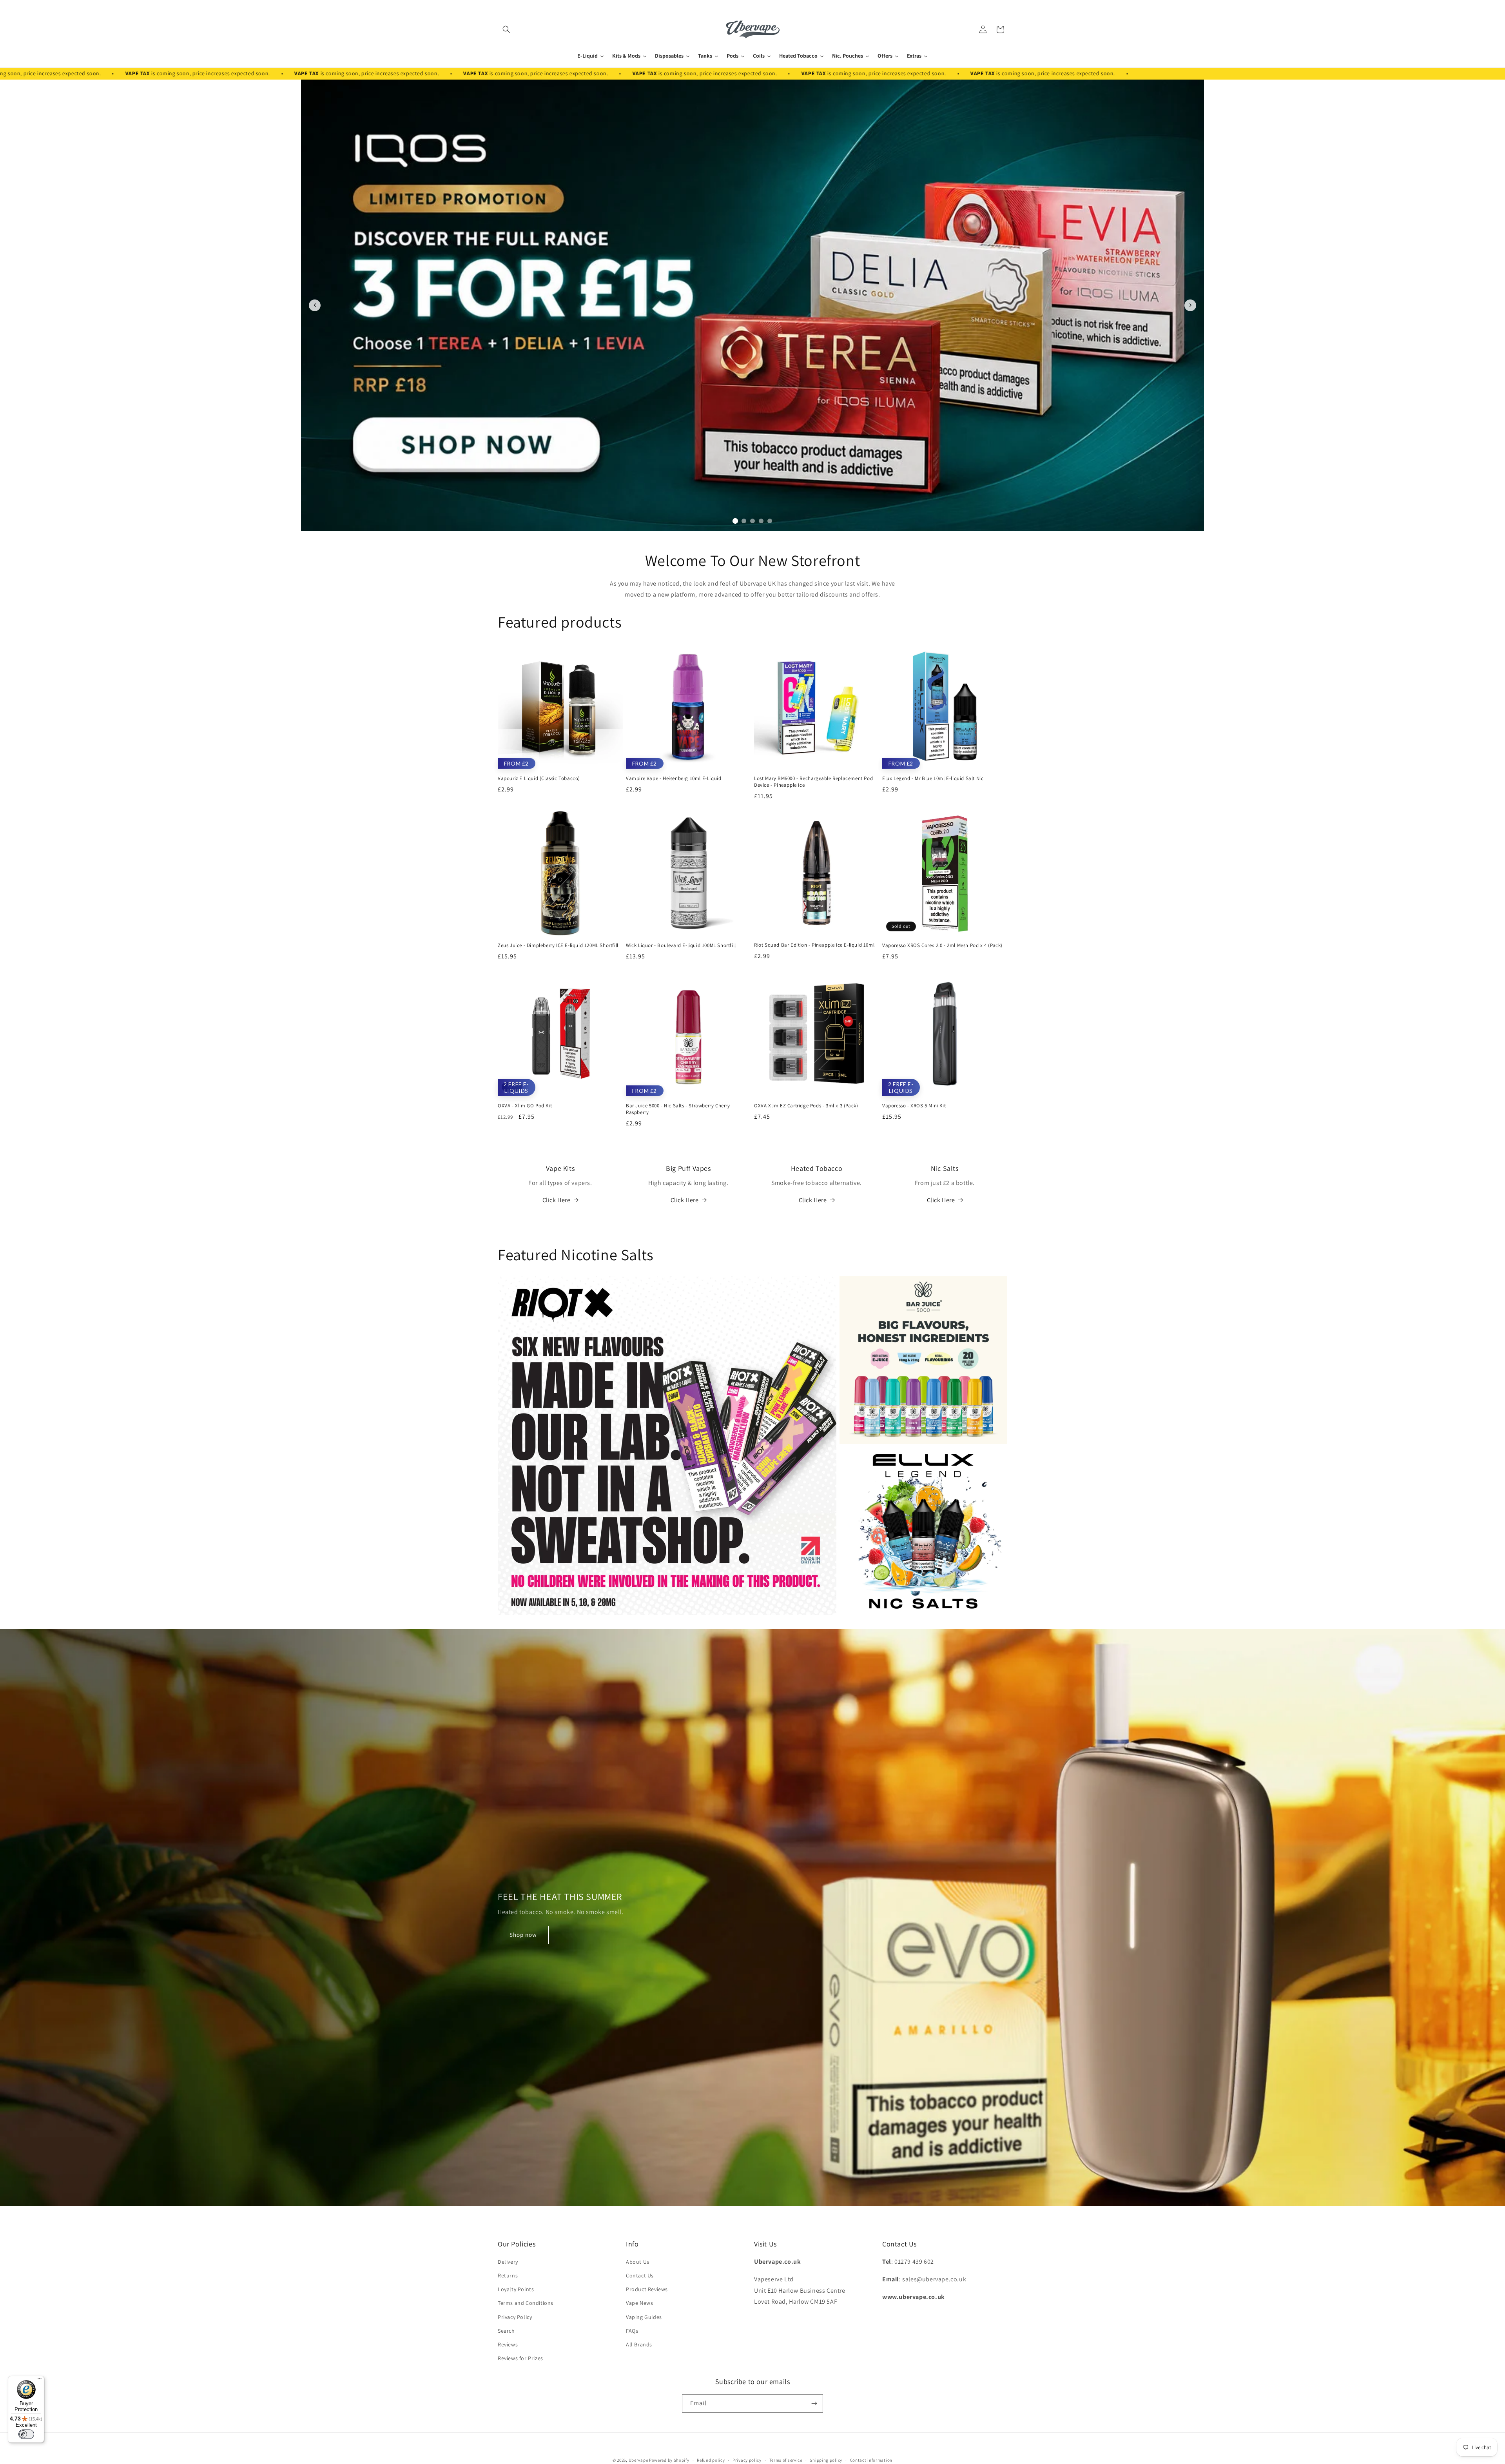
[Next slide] (1190, 305)
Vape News (639, 2303)
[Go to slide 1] (735, 521)
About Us (638, 2262)
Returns (508, 2275)
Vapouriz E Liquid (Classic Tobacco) (539, 778)
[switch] (26, 2434)
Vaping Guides (644, 2317)
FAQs (632, 2331)
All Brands (639, 2344)
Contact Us (640, 2275)
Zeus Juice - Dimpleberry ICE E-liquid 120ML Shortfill (558, 945)
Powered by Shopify (669, 2460)
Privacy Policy (515, 2317)
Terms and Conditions (526, 2303)
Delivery (508, 2262)
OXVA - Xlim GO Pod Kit (525, 1106)
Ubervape (638, 2460)
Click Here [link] (685, 1200)
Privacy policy (747, 2460)
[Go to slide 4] (761, 521)
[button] (506, 29)
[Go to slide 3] (752, 521)
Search (506, 2331)
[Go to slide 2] (744, 521)
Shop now (523, 1935)
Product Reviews (647, 2289)
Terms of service (786, 2460)
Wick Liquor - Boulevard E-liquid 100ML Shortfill (681, 945)
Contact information (871, 2460)
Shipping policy (826, 2460)
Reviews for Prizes (520, 2358)
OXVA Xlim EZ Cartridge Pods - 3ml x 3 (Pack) (806, 1106)
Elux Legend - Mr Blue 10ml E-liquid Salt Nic (933, 778)
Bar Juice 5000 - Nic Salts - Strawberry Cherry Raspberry (678, 1109)
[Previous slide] (315, 305)
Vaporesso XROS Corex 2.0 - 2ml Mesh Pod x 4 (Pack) (942, 945)
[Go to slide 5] (770, 521)
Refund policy (711, 2460)
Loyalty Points (516, 2289)
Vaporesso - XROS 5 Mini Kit (914, 1106)
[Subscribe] (814, 2403)
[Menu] (40, 2381)
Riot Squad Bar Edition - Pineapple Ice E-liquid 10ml (814, 945)
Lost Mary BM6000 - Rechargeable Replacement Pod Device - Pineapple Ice (813, 782)
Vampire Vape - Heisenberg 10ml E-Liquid (674, 778)
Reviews (508, 2344)
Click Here (557, 1200)
